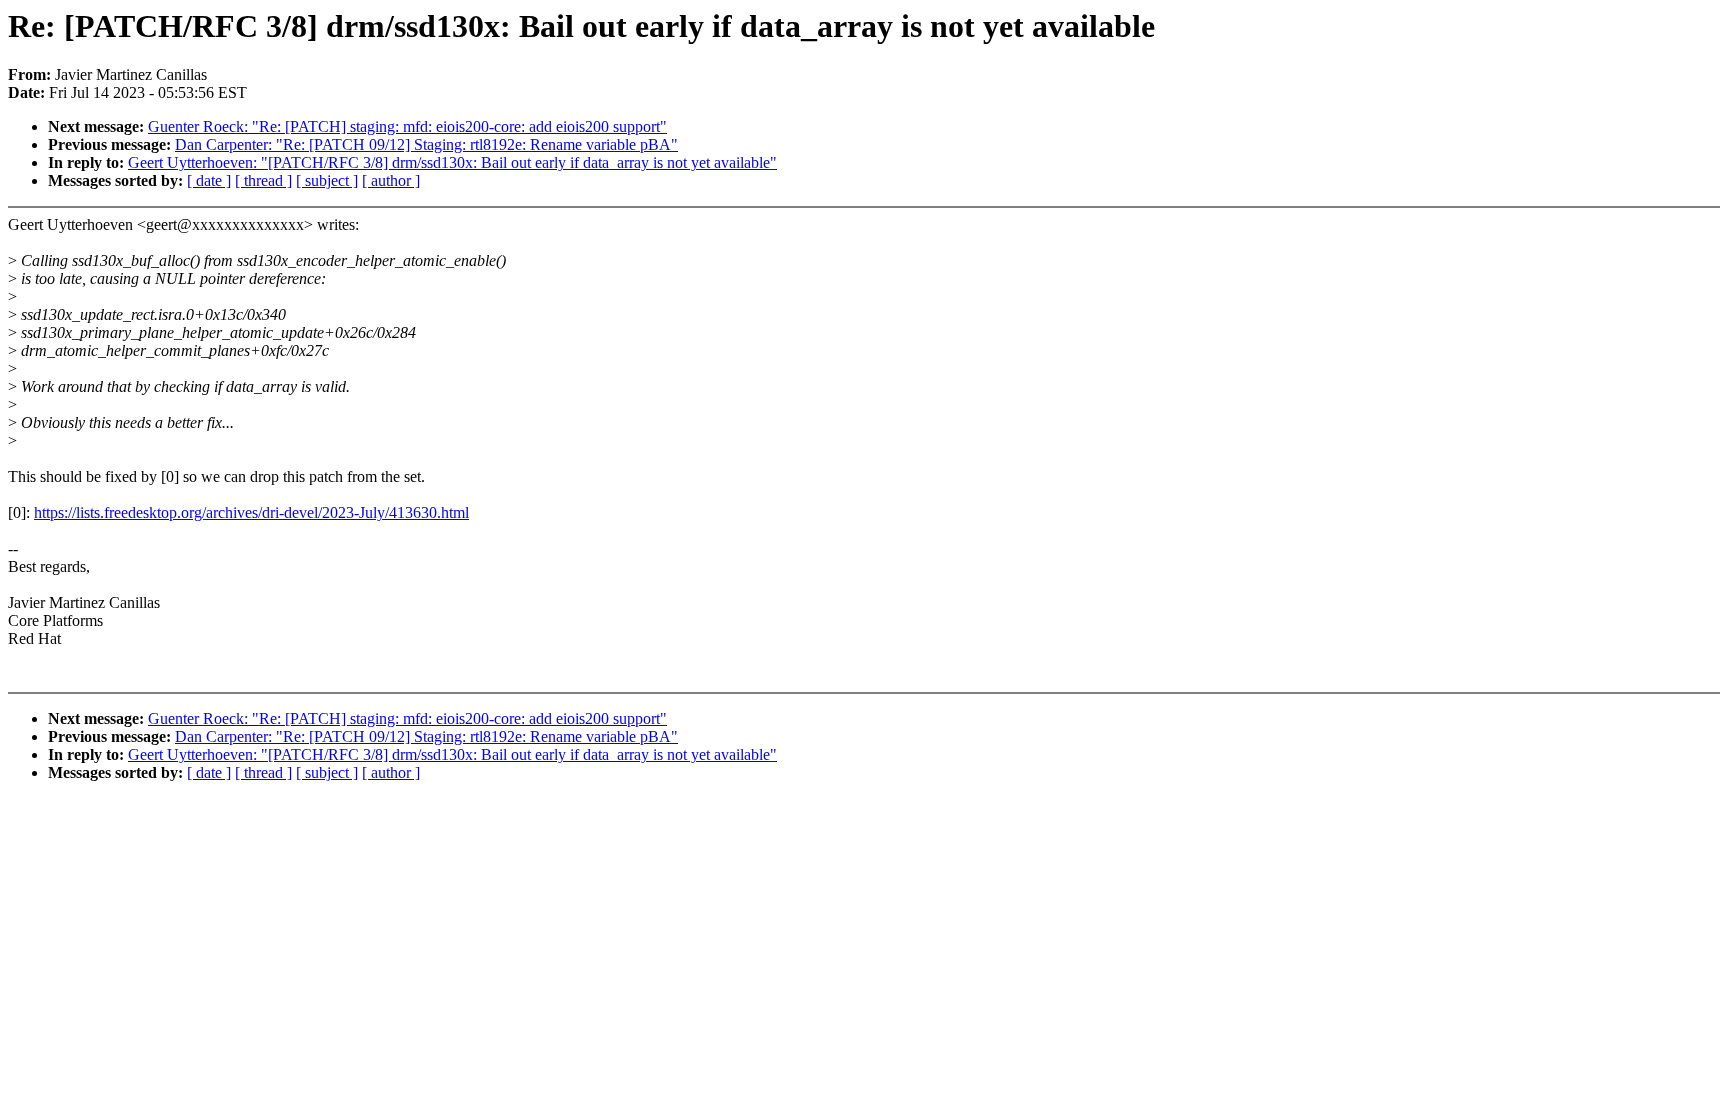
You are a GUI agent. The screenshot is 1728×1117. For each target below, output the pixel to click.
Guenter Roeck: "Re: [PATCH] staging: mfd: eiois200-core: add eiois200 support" (407, 126)
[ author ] (391, 180)
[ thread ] (263, 180)
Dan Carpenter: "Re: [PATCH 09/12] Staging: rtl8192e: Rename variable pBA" (426, 144)
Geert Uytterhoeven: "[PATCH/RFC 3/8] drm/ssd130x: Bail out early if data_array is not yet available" (452, 162)
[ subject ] (327, 180)
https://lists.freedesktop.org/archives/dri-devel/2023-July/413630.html (251, 512)
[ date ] (209, 180)
